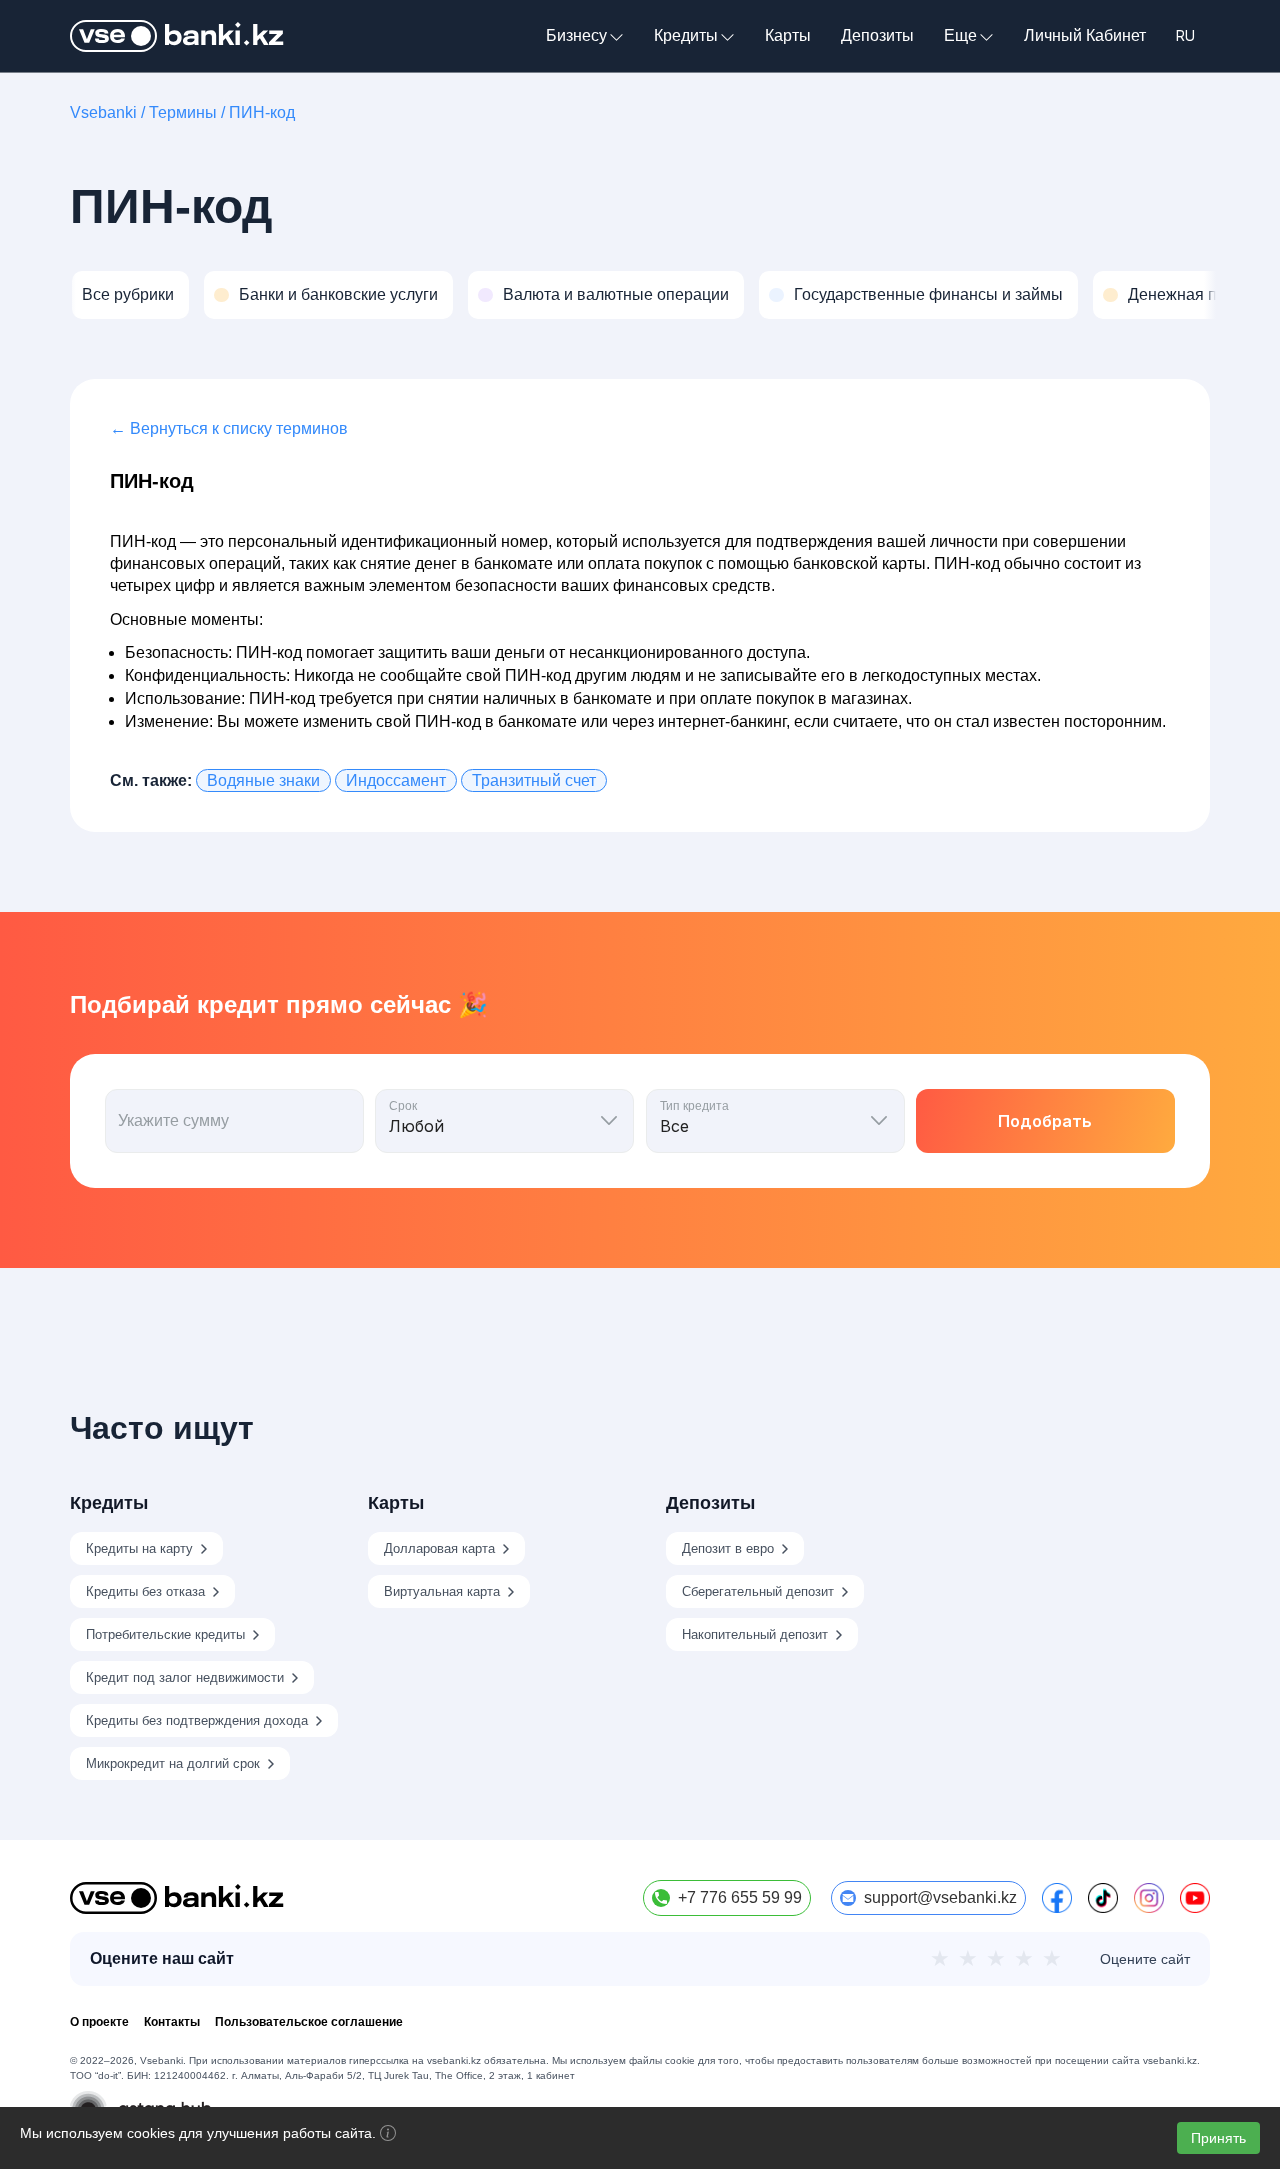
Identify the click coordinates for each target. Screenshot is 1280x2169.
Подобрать (1045, 1121)
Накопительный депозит (755, 1634)
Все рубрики (128, 294)
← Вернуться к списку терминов (229, 428)
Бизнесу (576, 36)
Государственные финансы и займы (928, 294)
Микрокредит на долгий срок (173, 1763)
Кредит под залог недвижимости (185, 1677)
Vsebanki (103, 112)
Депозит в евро (728, 1548)
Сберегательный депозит (758, 1591)
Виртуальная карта (442, 1591)
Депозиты (877, 36)
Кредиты (686, 36)
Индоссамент (396, 780)
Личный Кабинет (1085, 36)
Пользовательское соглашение (309, 2022)
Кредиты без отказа (145, 1591)
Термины (183, 112)
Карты (788, 36)
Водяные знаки (263, 780)
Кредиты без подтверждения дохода (197, 1720)
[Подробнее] (388, 2136)
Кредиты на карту (139, 1548)
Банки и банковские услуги (338, 294)
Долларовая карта (439, 1548)
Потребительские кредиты (165, 1634)
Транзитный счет (534, 780)
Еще (960, 36)
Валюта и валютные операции (616, 294)
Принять (1218, 2138)
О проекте (99, 2022)
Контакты (172, 2022)
